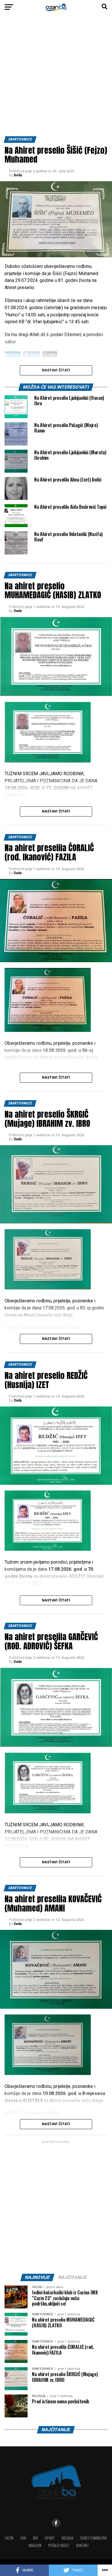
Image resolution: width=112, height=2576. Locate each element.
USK (23, 2538)
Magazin (35, 2545)
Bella (18, 175)
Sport (50, 2538)
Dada (18, 611)
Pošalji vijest (59, 2545)
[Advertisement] (56, 77)
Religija (67, 2538)
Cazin (9, 2538)
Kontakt (83, 2545)
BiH (35, 2538)
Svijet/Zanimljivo (93, 2538)
